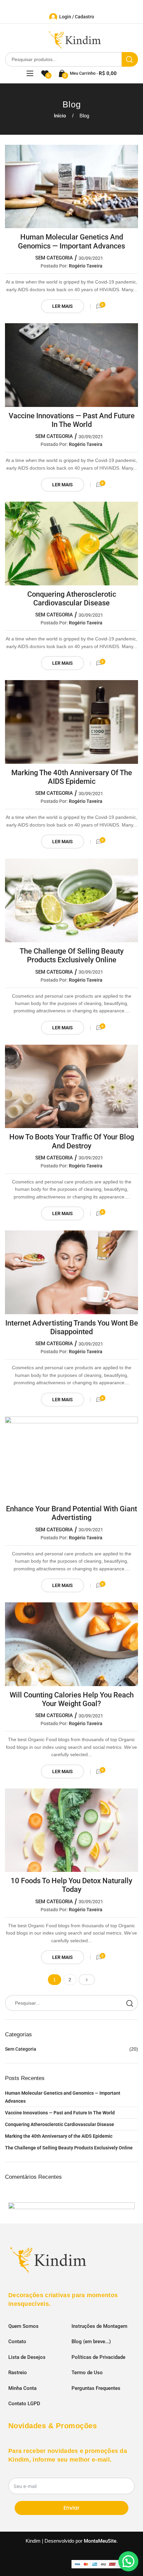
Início (60, 116)
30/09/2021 (91, 258)
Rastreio (18, 2373)
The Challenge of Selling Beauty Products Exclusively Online (72, 955)
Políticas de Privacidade (98, 2357)
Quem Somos (23, 2326)
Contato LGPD (24, 2404)
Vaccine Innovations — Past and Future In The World (72, 420)
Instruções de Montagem (99, 2326)
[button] (128, 2561)
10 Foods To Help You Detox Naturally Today (71, 1885)
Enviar (71, 2508)
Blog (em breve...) (91, 2342)
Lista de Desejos (27, 2357)
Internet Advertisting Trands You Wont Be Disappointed (72, 1327)
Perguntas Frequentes (96, 2388)
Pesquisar (130, 2003)
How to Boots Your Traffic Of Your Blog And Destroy (72, 1141)
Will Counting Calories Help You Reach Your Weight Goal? (72, 1699)
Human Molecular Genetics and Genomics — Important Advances (71, 241)
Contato (17, 2342)
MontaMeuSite (100, 2541)
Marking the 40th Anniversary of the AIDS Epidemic (72, 777)
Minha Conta (22, 2388)
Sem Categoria (54, 258)
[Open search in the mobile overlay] (71, 59)
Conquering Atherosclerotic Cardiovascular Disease (72, 599)
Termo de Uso (87, 2373)
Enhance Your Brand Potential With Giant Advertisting (71, 1513)
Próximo (87, 1980)
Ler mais (63, 306)
